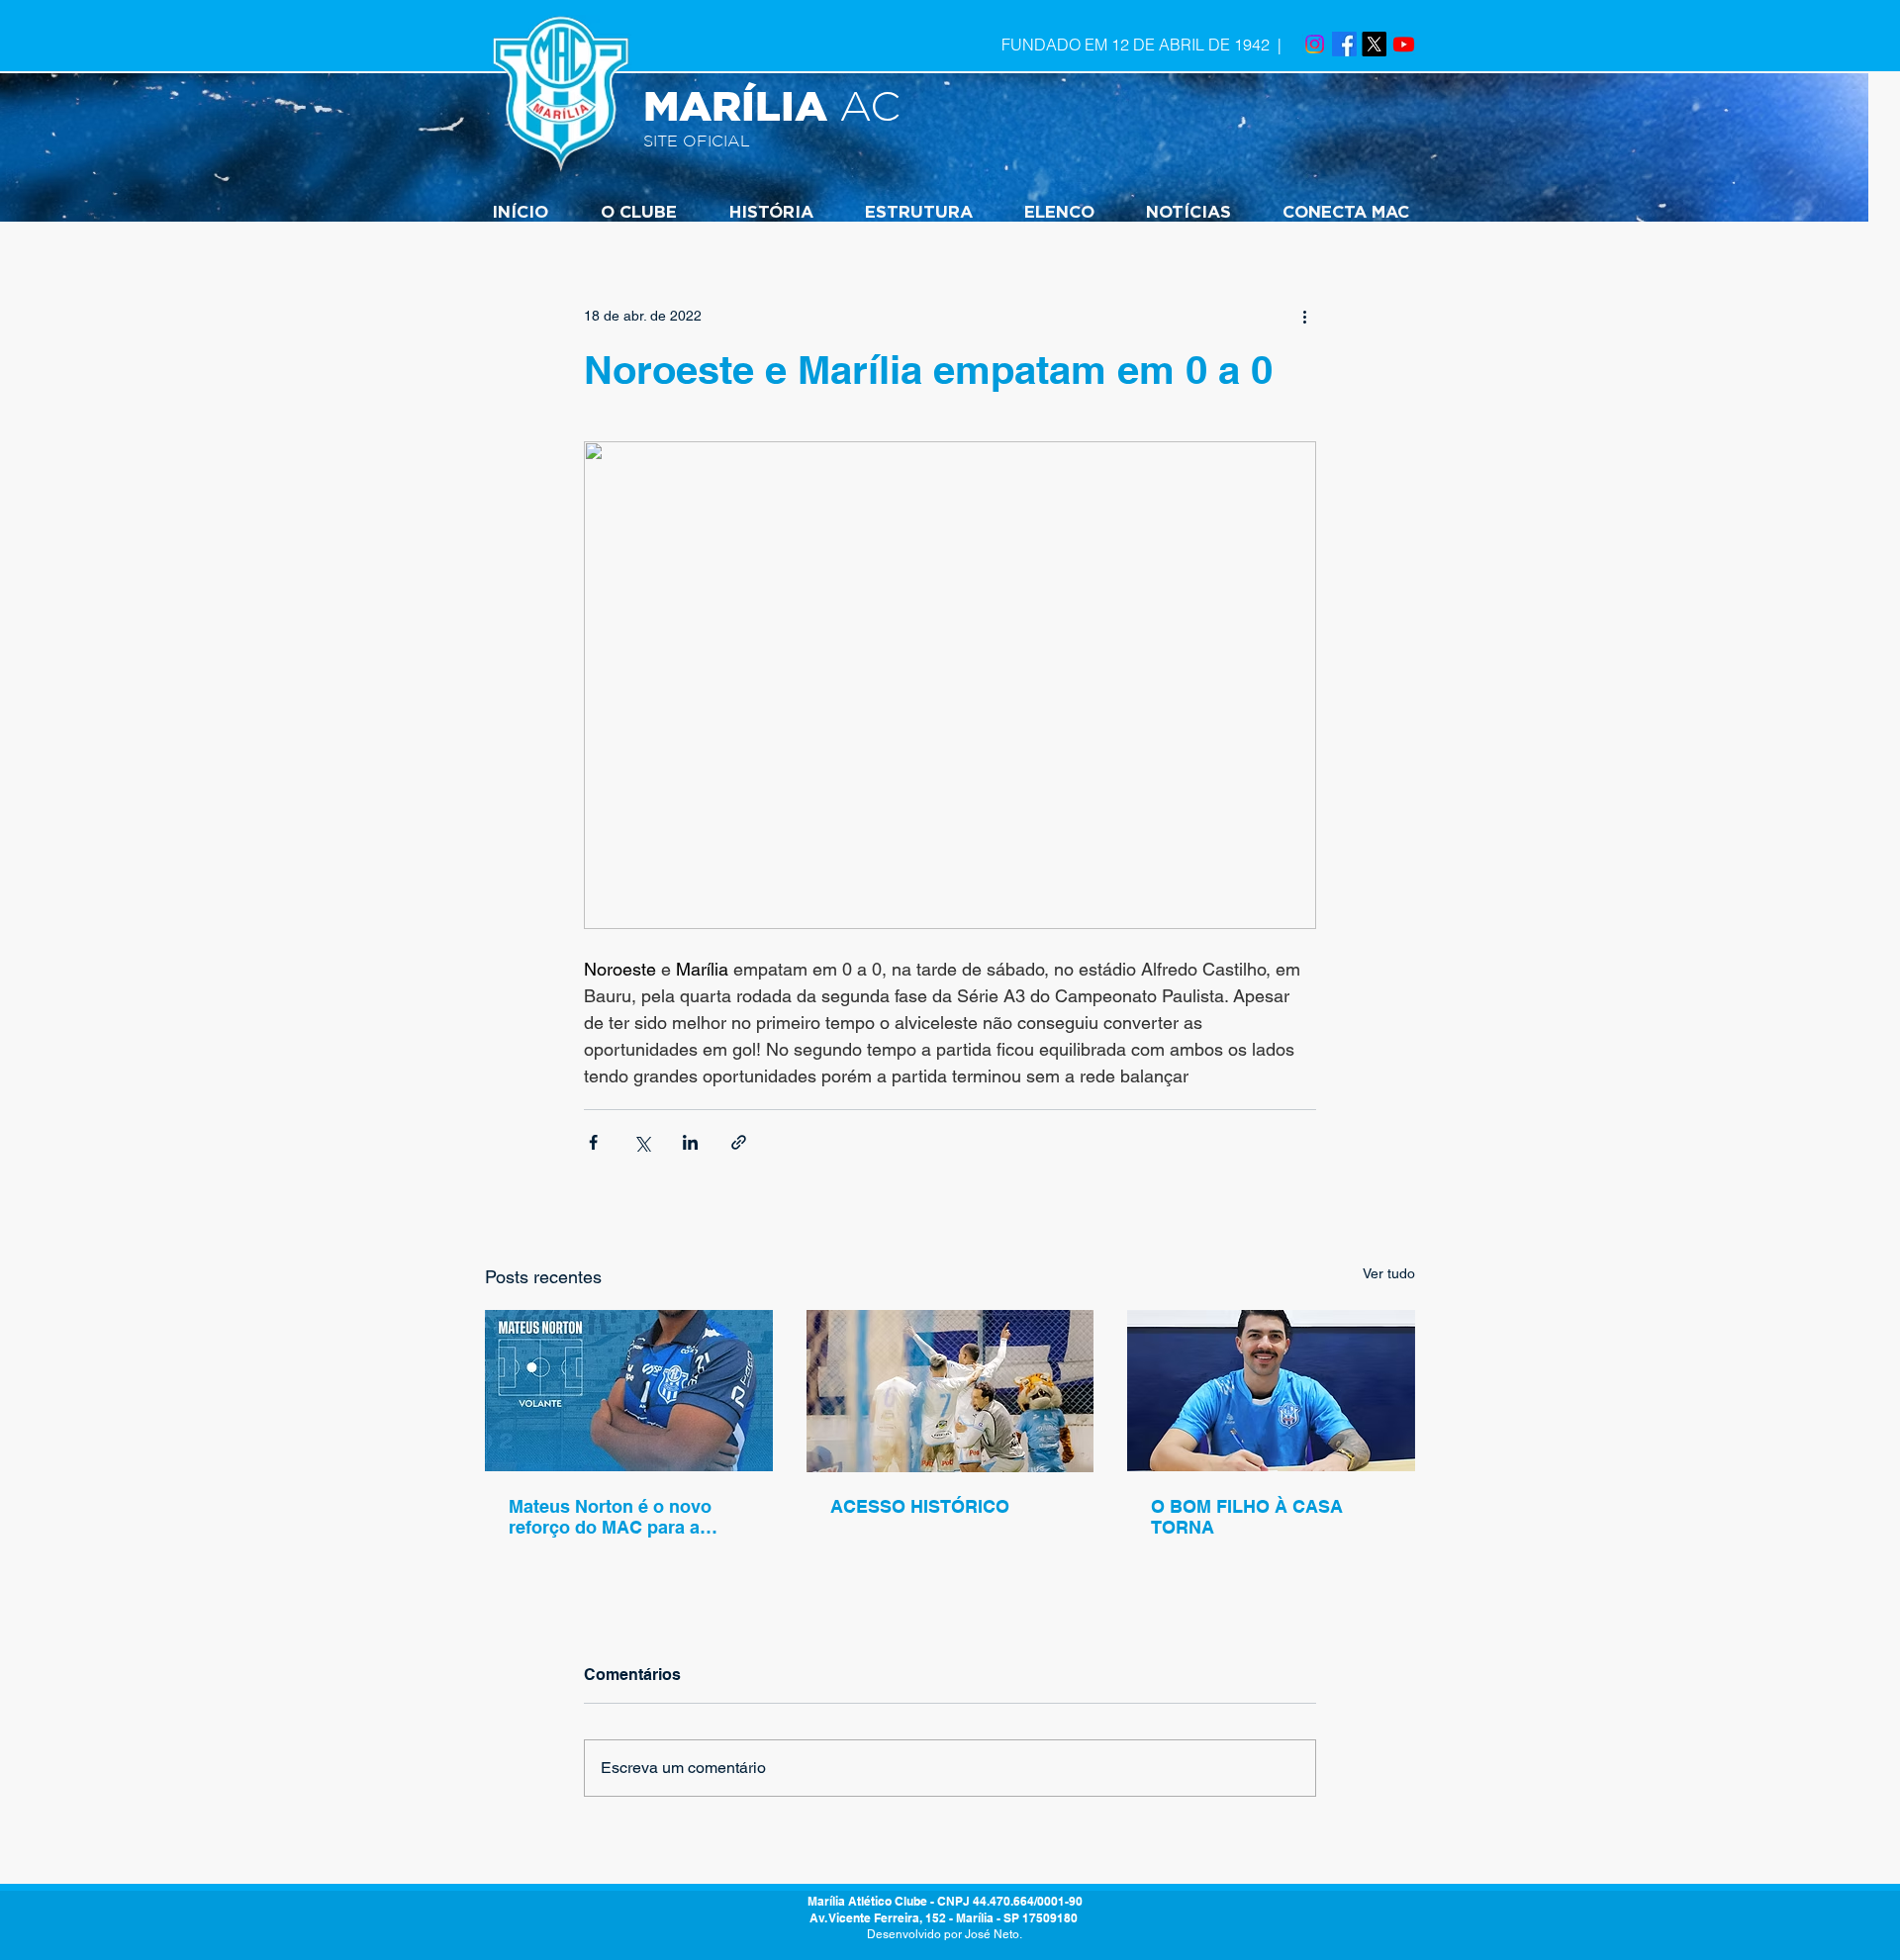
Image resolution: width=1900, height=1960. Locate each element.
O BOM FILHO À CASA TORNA (1247, 1517)
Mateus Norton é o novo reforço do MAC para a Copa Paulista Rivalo (610, 1517)
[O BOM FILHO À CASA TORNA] (1271, 1391)
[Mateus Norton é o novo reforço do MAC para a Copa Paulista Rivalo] (629, 1391)
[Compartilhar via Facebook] (593, 1142)
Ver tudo (1389, 1273)
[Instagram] (1315, 44)
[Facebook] (1344, 44)
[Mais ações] (1304, 316)
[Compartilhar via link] (739, 1142)
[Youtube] (1404, 44)
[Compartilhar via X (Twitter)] (642, 1142)
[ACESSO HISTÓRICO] (950, 1391)
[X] (1374, 44)
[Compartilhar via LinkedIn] (690, 1142)
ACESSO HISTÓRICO (920, 1506)
